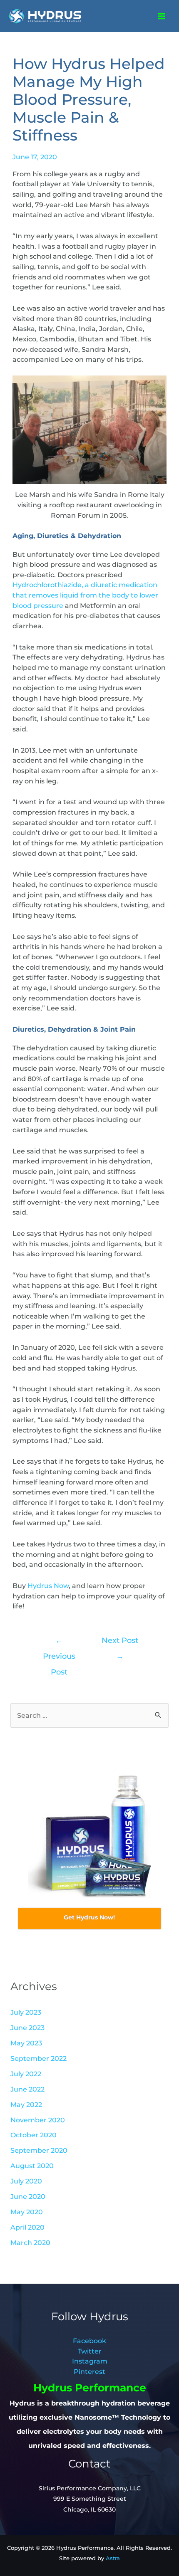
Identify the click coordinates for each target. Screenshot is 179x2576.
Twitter (90, 2351)
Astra (113, 2558)
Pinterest (89, 2371)
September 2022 (39, 2058)
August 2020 (32, 2166)
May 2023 (26, 2043)
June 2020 (28, 2196)
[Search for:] (89, 1715)
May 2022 (26, 2104)
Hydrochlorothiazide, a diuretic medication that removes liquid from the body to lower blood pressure (85, 595)
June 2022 (27, 2089)
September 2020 (39, 2150)
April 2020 (27, 2227)
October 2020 (34, 2135)
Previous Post (59, 1643)
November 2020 (38, 2120)
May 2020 (27, 2212)
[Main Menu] (161, 16)
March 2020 (30, 2243)
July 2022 (26, 2074)
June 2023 (27, 2028)
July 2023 (26, 2012)
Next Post (120, 1643)
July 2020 (26, 2181)
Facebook (89, 2341)
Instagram (90, 2361)
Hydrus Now (48, 1586)
